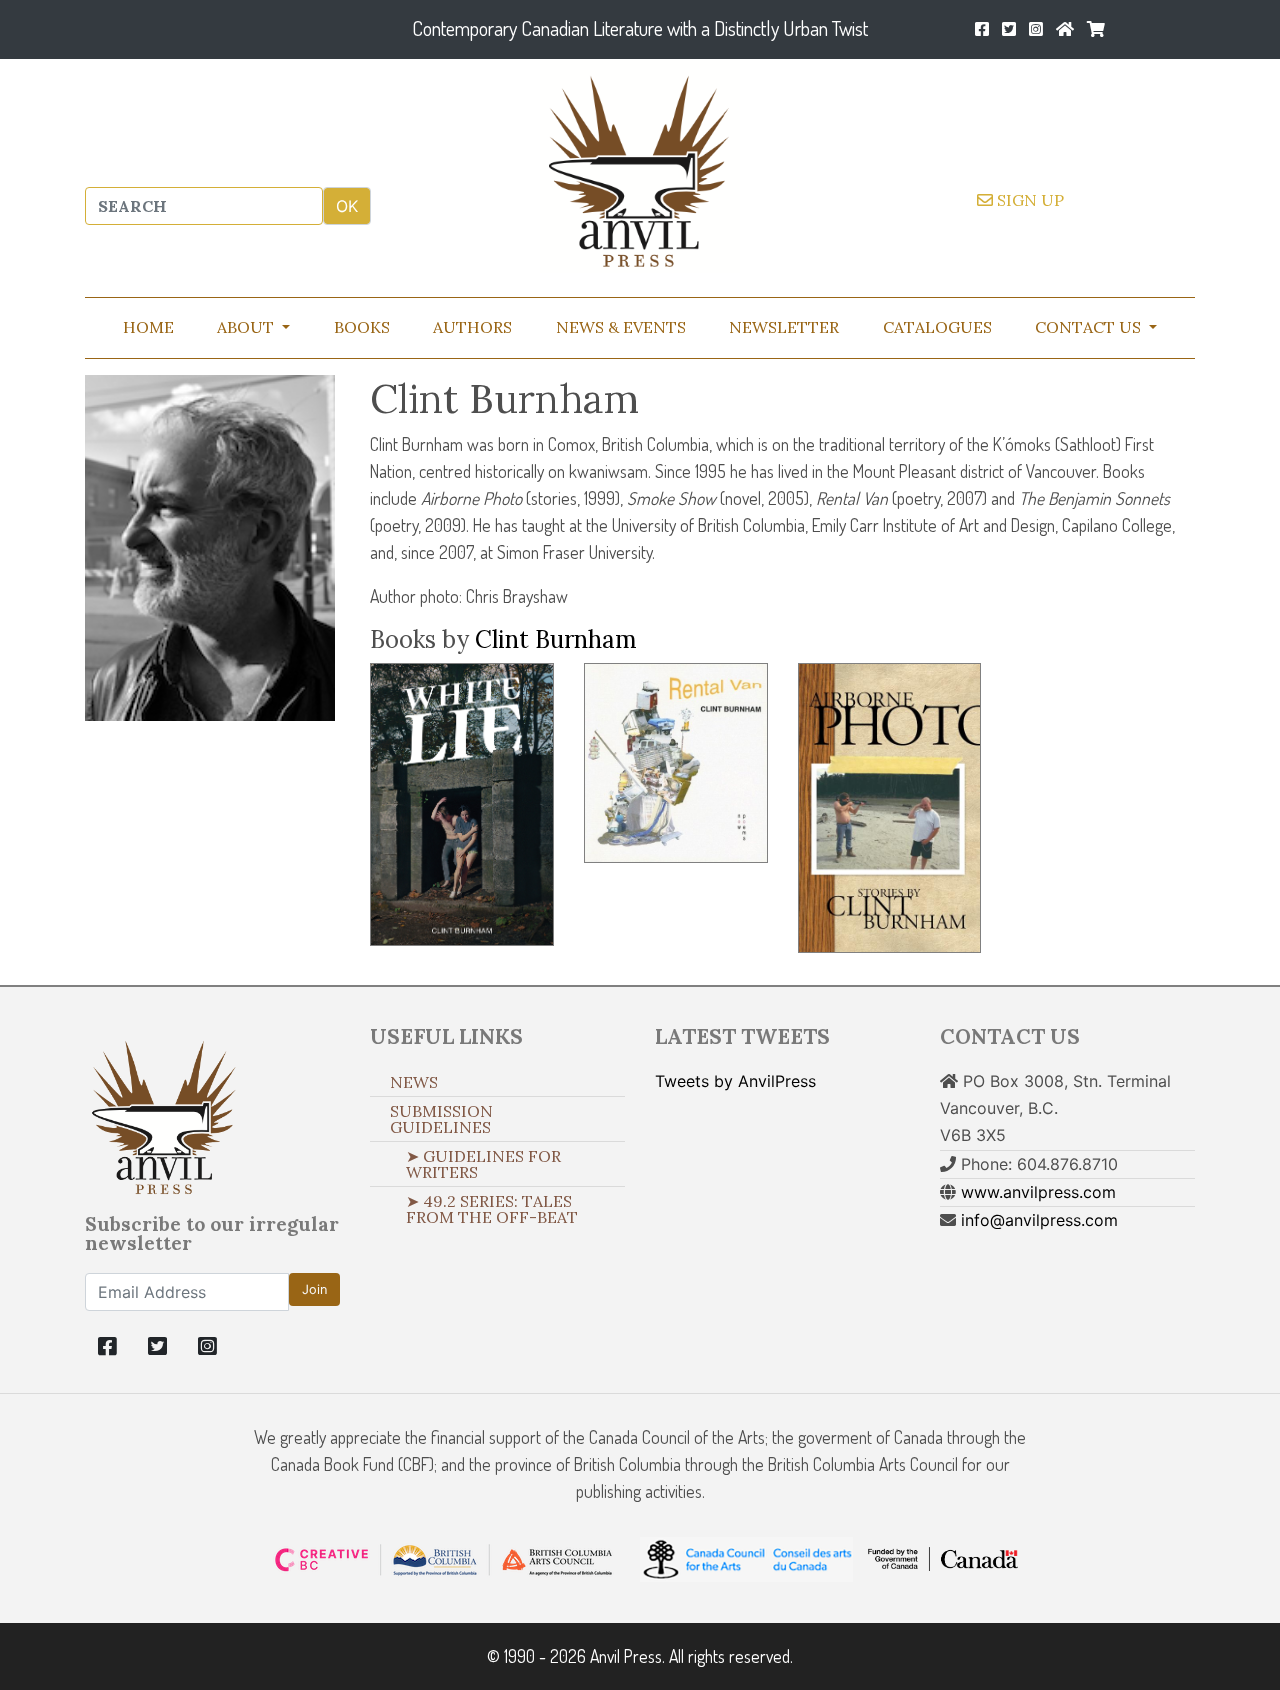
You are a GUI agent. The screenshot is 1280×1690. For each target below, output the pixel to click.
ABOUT (247, 327)
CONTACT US (1090, 327)
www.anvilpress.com (1038, 1192)
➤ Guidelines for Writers (483, 1164)
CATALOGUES (937, 327)
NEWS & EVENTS (621, 327)
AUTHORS (472, 327)
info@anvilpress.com (1039, 1220)
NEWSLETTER (784, 327)
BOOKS (362, 327)
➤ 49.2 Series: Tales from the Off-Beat (492, 1209)
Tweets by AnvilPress (735, 1081)
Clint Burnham (556, 639)
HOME (148, 327)
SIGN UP (1028, 200)
